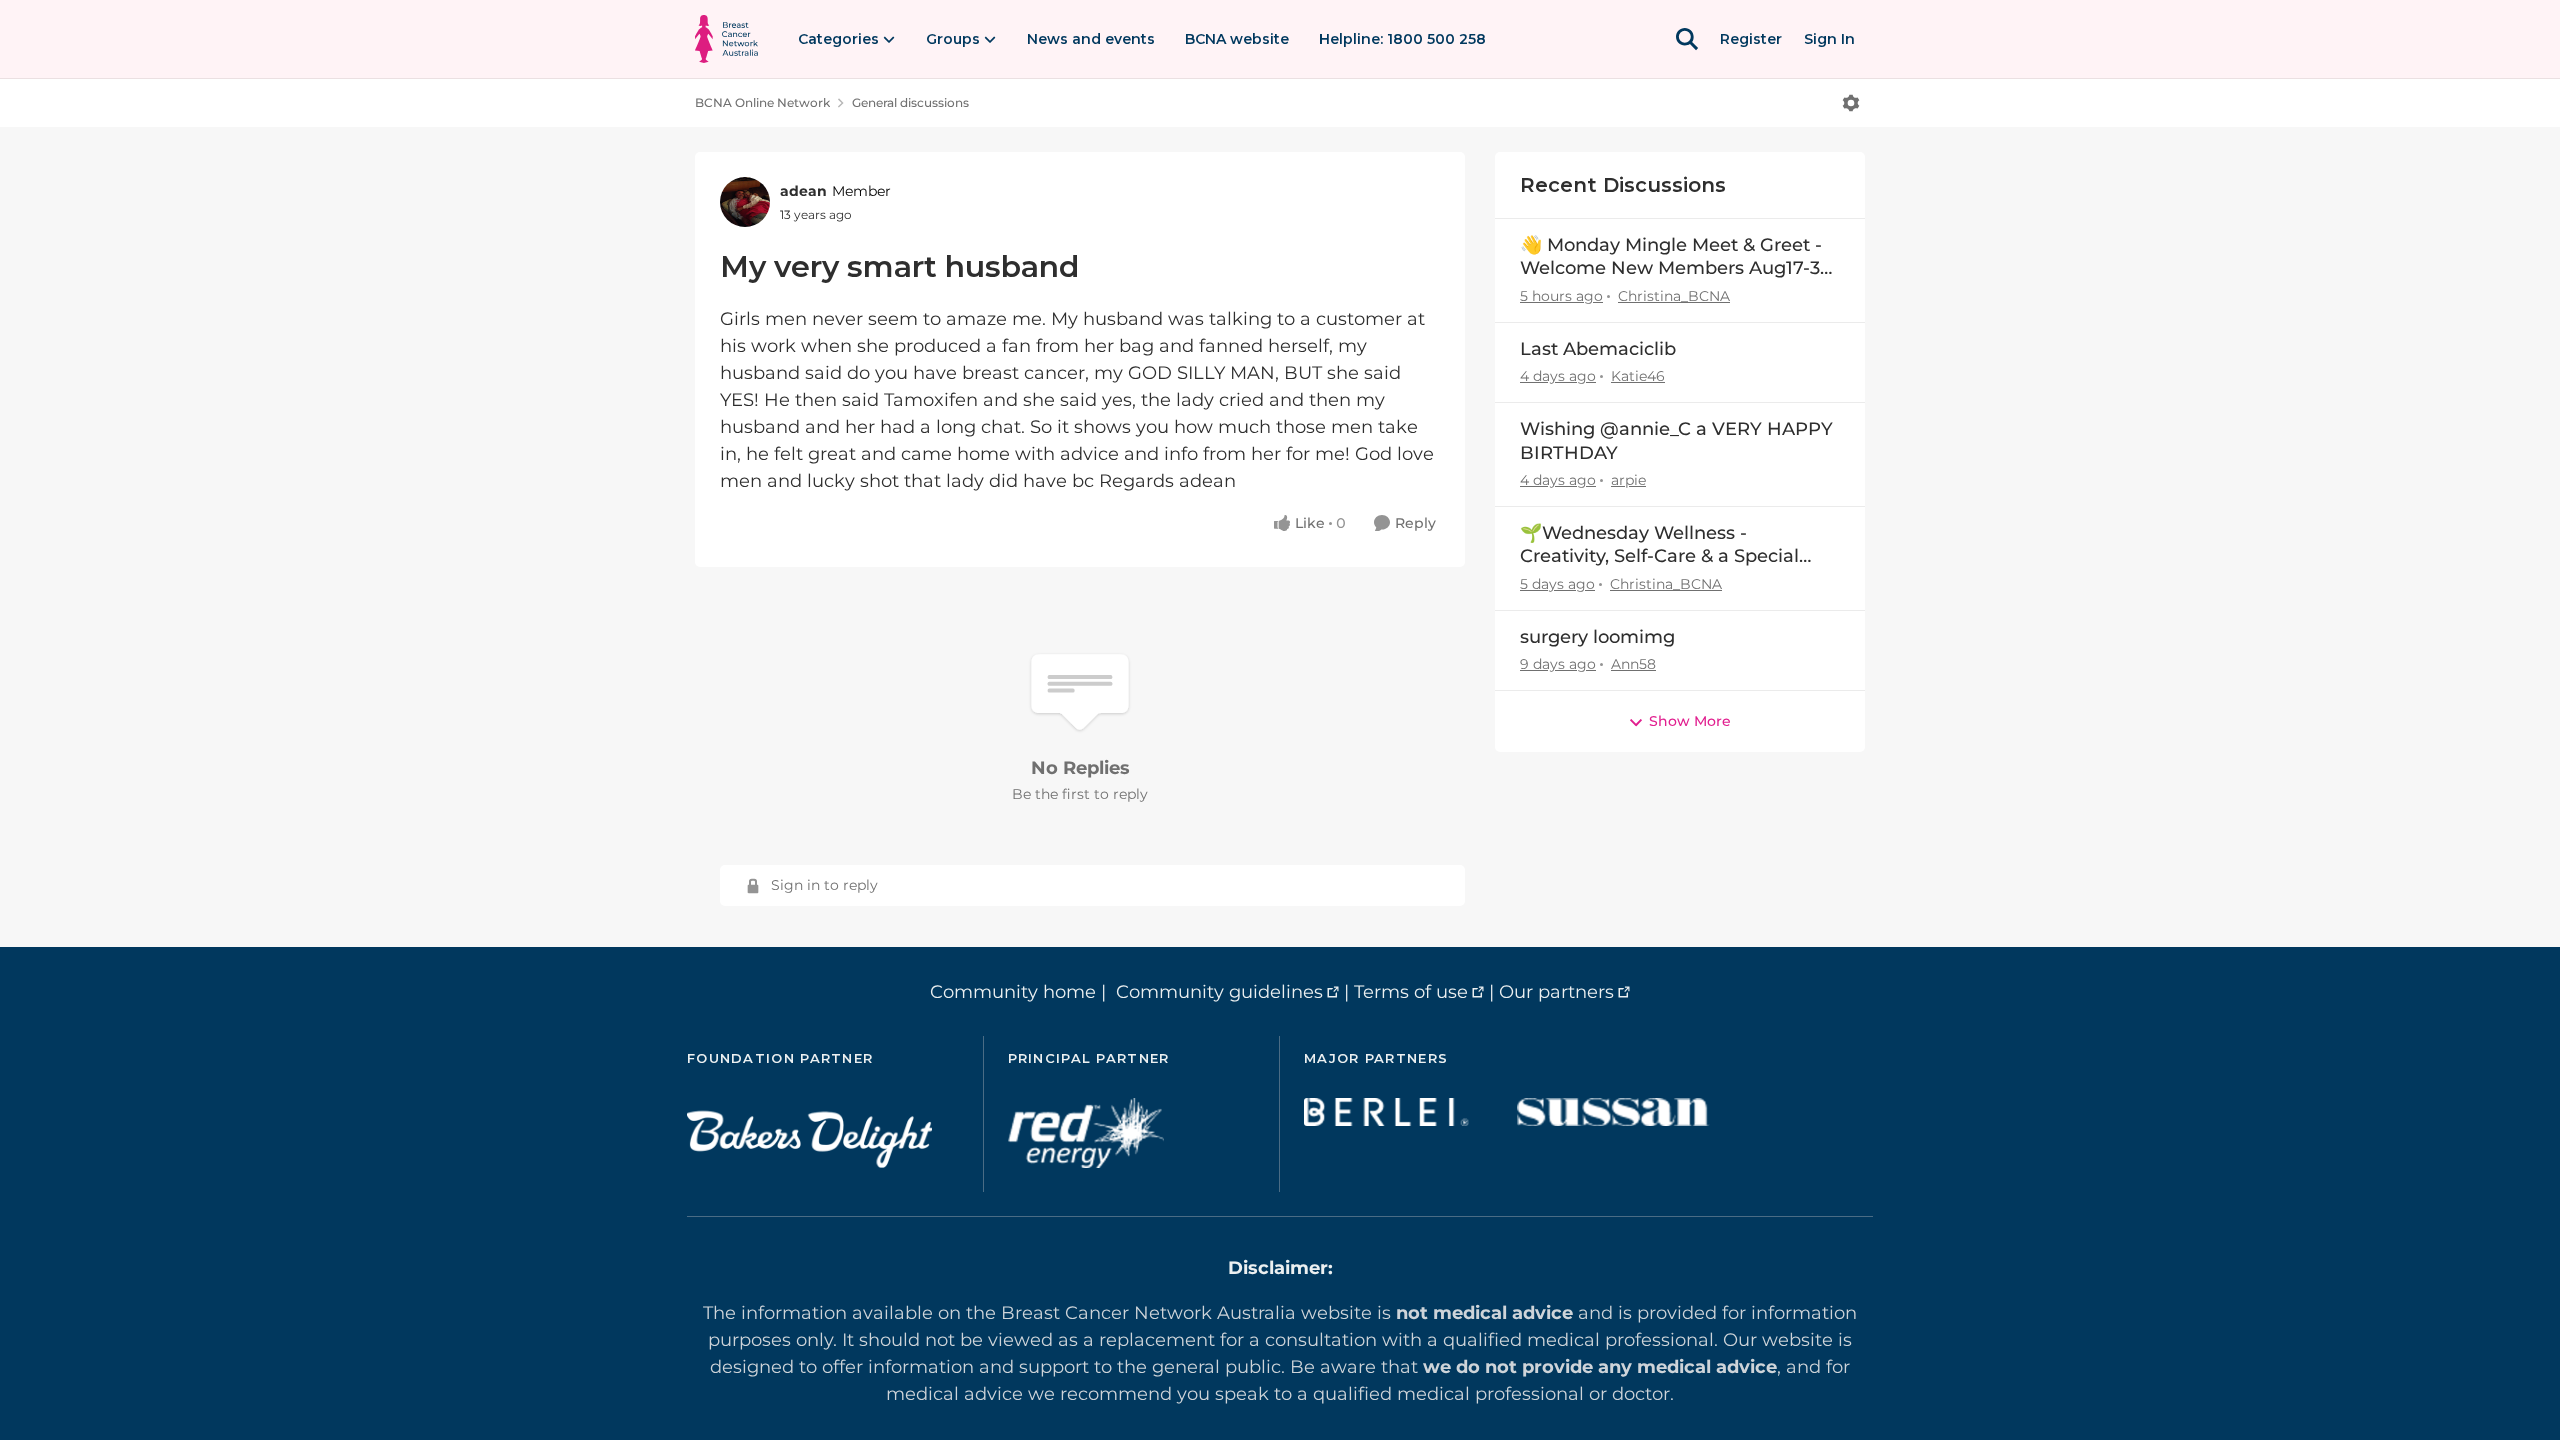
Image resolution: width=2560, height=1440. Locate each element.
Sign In (1829, 39)
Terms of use (1411, 992)
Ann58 (1633, 664)
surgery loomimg (1597, 637)
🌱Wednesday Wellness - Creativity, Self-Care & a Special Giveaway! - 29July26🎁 (1659, 545)
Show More (1690, 721)
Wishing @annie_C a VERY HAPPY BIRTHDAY (1676, 440)
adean (803, 191)
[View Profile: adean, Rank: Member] (745, 202)
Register (1751, 39)
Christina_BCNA (1674, 296)
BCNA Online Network (762, 102)
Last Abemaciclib (1598, 349)
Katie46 (1638, 376)
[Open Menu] (1851, 103)
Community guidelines (1219, 992)
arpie (1628, 480)
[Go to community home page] (726, 39)
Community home (1013, 992)
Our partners (1556, 992)
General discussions (910, 102)
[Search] (1687, 39)
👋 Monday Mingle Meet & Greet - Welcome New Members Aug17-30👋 (1676, 257)
